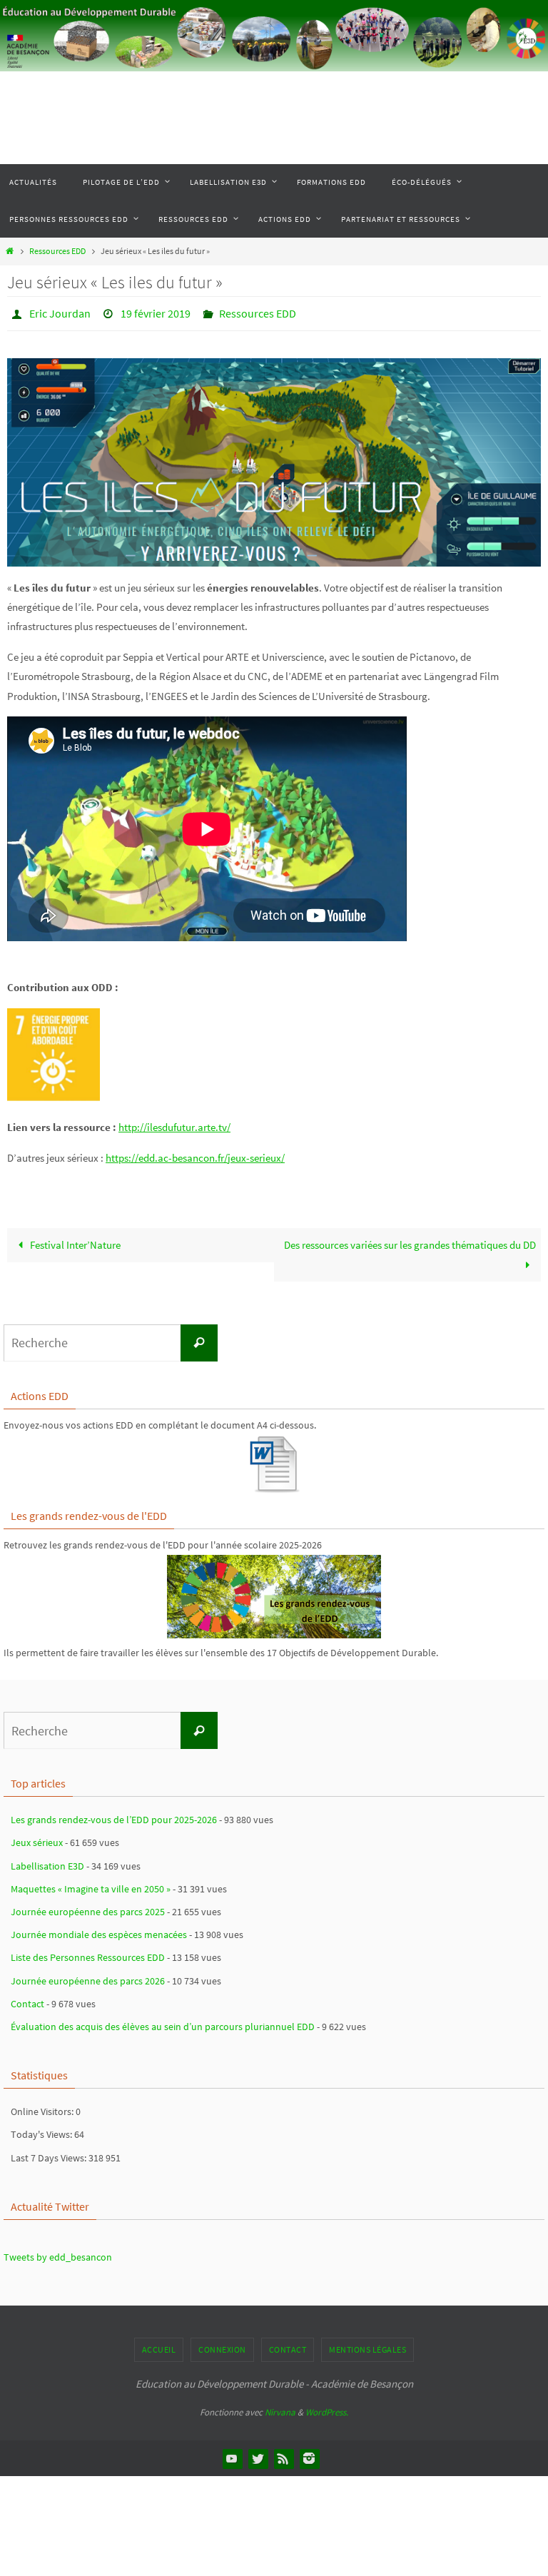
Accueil (159, 2346)
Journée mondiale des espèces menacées (99, 1931)
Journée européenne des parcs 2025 (88, 1907)
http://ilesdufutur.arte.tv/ (174, 1123)
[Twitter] (258, 2454)
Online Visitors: (43, 2108)
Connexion (222, 2346)
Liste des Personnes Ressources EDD (88, 1954)
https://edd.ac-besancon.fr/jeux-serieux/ (195, 1153)
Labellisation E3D (47, 1862)
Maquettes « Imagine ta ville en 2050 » (91, 1885)
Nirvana (280, 2409)
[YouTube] (232, 2454)
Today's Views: (42, 2131)
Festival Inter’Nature (74, 1241)
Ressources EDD (57, 251)
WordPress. (327, 2409)
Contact (27, 1999)
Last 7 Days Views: (50, 2154)
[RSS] (283, 2454)
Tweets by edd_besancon (58, 2253)
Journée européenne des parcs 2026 (88, 1977)
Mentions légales (367, 2346)
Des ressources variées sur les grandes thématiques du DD (410, 1241)
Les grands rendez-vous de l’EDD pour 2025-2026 (114, 1816)
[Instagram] (309, 2454)
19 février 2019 (156, 312)
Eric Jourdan (60, 312)
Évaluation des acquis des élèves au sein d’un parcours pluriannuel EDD (163, 2022)
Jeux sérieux (37, 1839)
